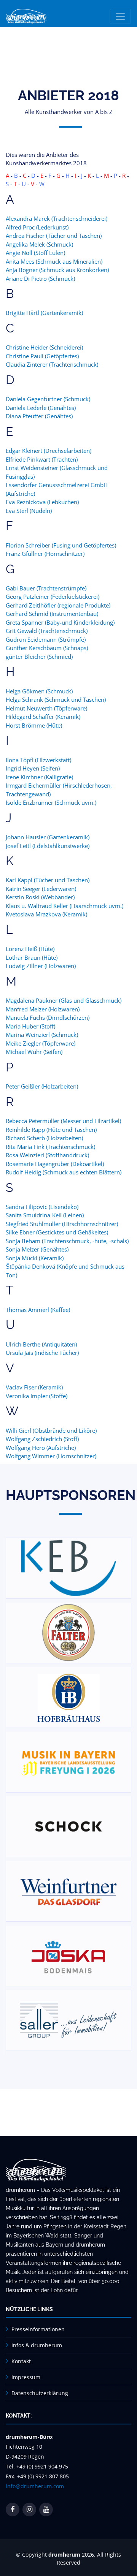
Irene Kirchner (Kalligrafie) (39, 777)
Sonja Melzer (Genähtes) (37, 1249)
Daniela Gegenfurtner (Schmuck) (48, 399)
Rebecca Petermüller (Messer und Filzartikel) (63, 1121)
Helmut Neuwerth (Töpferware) (46, 708)
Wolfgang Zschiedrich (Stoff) (42, 1439)
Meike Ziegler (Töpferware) (41, 1043)
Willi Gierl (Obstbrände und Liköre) (51, 1430)
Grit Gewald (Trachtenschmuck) (47, 631)
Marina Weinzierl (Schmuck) (42, 1035)
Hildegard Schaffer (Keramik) (43, 717)
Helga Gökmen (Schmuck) (39, 691)
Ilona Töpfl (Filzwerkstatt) (38, 760)
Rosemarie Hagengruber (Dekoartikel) (55, 1164)
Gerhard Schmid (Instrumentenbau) (52, 614)
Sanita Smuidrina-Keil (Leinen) (45, 1215)
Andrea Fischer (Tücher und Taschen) (54, 236)
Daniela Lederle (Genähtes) (41, 408)
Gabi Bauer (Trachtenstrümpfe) (46, 588)
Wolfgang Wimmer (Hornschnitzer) (51, 1456)
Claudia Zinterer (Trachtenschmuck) (52, 364)
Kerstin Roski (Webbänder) (40, 897)
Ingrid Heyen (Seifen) (33, 768)
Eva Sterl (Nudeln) (29, 511)
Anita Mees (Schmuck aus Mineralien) (54, 261)
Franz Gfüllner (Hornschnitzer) (45, 554)
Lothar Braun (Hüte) (32, 957)
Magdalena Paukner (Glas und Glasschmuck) (64, 1000)
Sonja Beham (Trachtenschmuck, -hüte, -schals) (67, 1241)
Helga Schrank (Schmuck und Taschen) (56, 699)
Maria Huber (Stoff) (30, 1026)
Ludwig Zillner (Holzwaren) (41, 966)
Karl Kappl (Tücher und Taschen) (48, 880)
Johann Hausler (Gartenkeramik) (48, 837)
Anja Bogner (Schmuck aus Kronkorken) (57, 270)
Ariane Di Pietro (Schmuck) (40, 278)
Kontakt (21, 2361)
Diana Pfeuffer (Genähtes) (39, 416)
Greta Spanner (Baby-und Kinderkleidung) (60, 622)
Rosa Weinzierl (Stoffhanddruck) (47, 1155)
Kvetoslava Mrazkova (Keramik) (46, 914)
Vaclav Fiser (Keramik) (34, 1387)
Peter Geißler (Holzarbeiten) (42, 1086)
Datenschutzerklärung (40, 2393)
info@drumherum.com (35, 2486)
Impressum (26, 2377)
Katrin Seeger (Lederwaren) (41, 889)
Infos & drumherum (37, 2345)
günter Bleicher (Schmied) (39, 657)
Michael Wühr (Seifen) (34, 1052)
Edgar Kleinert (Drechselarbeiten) (49, 451)
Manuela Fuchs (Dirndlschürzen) (48, 1017)
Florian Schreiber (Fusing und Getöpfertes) (61, 545)
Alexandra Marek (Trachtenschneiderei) (57, 218)
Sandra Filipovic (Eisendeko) (42, 1207)
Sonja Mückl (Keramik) (35, 1258)
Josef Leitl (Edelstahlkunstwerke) (48, 846)
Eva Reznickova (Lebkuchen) (42, 502)
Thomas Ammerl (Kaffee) (38, 1310)
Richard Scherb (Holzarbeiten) (44, 1138)
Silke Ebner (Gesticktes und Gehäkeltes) (57, 1232)
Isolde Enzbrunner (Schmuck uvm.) (51, 802)
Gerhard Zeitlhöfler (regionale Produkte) (58, 605)
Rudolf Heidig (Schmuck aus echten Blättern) (64, 1172)
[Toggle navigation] (120, 16)
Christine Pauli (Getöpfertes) (42, 356)
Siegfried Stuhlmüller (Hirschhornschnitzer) (62, 1224)
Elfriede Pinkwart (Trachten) (42, 459)
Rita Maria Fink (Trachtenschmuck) (50, 1147)
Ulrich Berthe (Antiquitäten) (41, 1344)
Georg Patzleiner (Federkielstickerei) (53, 597)
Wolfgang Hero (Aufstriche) (41, 1448)
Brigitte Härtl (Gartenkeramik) (44, 313)
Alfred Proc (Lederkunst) (37, 227)
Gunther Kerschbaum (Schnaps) (47, 648)
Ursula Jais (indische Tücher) (42, 1353)
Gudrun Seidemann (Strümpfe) (46, 639)
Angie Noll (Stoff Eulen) (35, 253)
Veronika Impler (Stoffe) (37, 1396)
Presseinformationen (38, 2329)
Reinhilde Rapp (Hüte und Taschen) (51, 1130)
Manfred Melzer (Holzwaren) (43, 1009)
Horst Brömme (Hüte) (34, 725)
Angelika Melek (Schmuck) (39, 244)
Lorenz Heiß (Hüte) (30, 949)
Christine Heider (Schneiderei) (44, 347)
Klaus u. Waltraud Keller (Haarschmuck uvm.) (65, 906)
